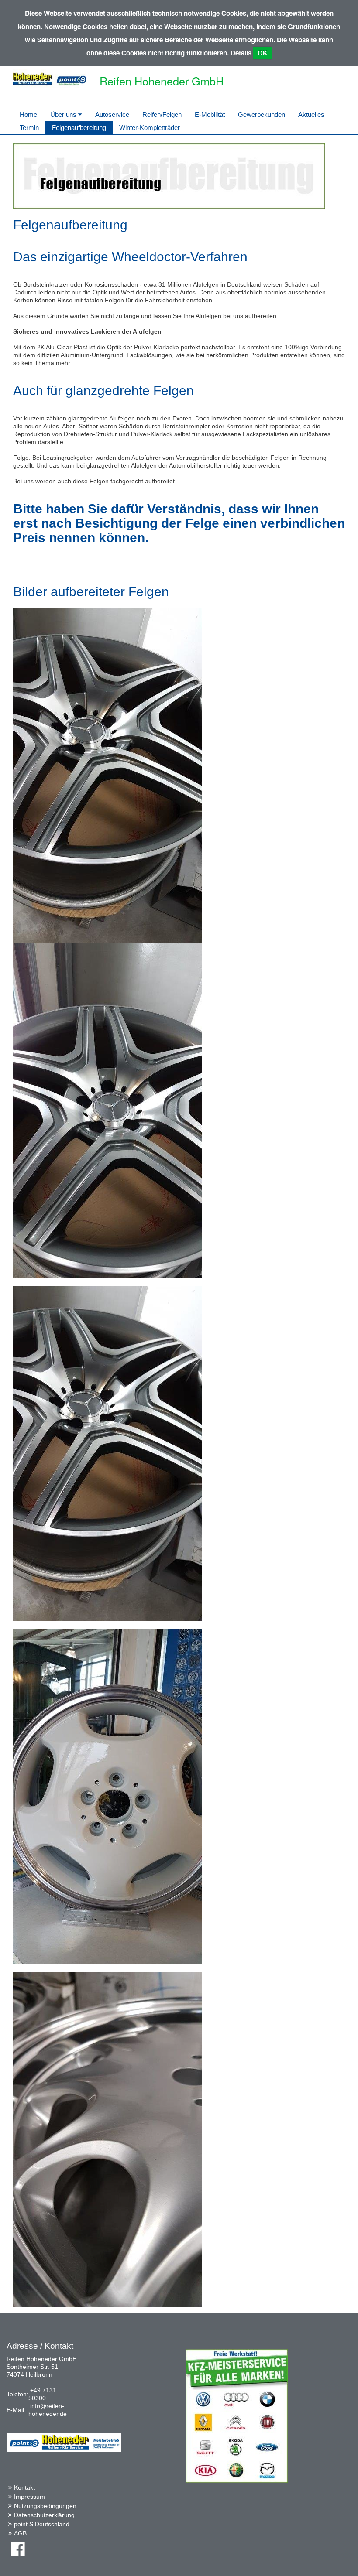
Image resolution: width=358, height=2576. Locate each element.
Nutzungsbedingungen (45, 2506)
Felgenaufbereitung (79, 128)
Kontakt (24, 2487)
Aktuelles (311, 114)
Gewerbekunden (262, 114)
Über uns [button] (64, 114)
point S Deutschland (42, 2524)
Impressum (29, 2497)
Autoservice (112, 114)
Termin (29, 128)
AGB (20, 2533)
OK (263, 53)
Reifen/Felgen (162, 114)
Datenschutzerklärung (44, 2515)
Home (28, 114)
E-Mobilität (210, 114)
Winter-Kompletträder (150, 128)
